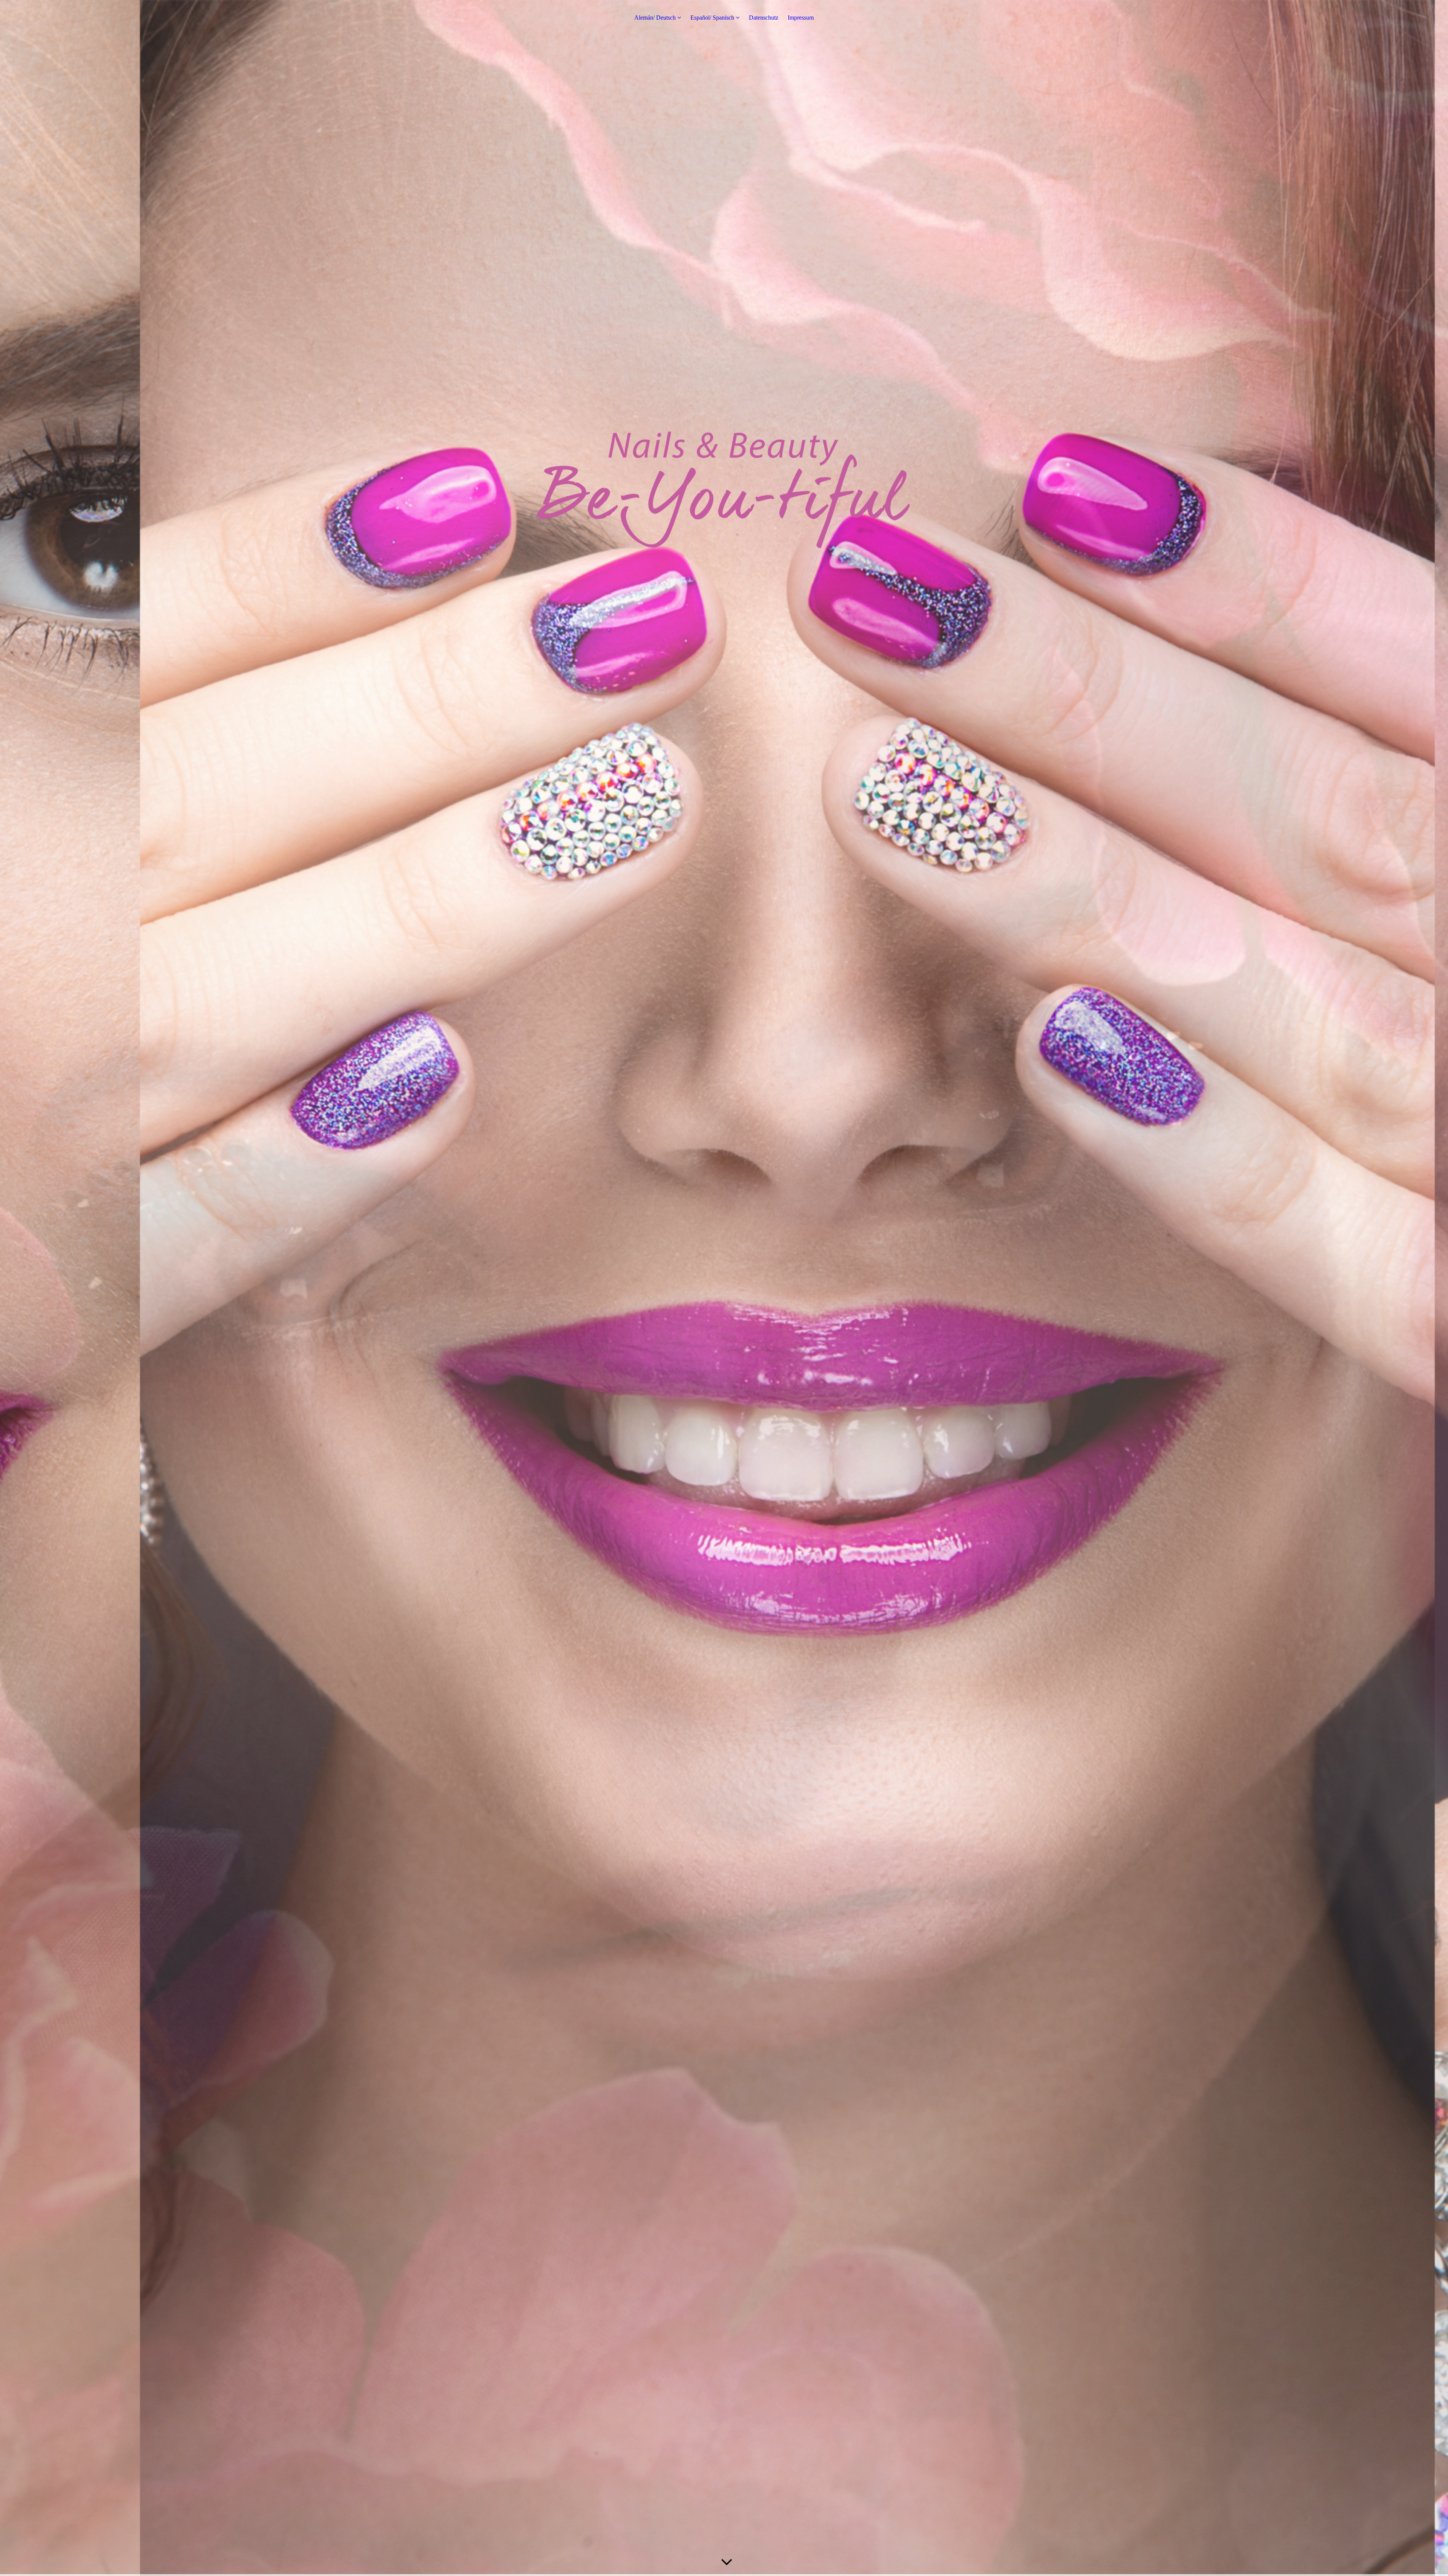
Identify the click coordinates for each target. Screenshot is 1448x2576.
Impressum (801, 18)
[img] (724, 1288)
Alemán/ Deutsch (655, 18)
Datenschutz (764, 18)
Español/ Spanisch (712, 18)
